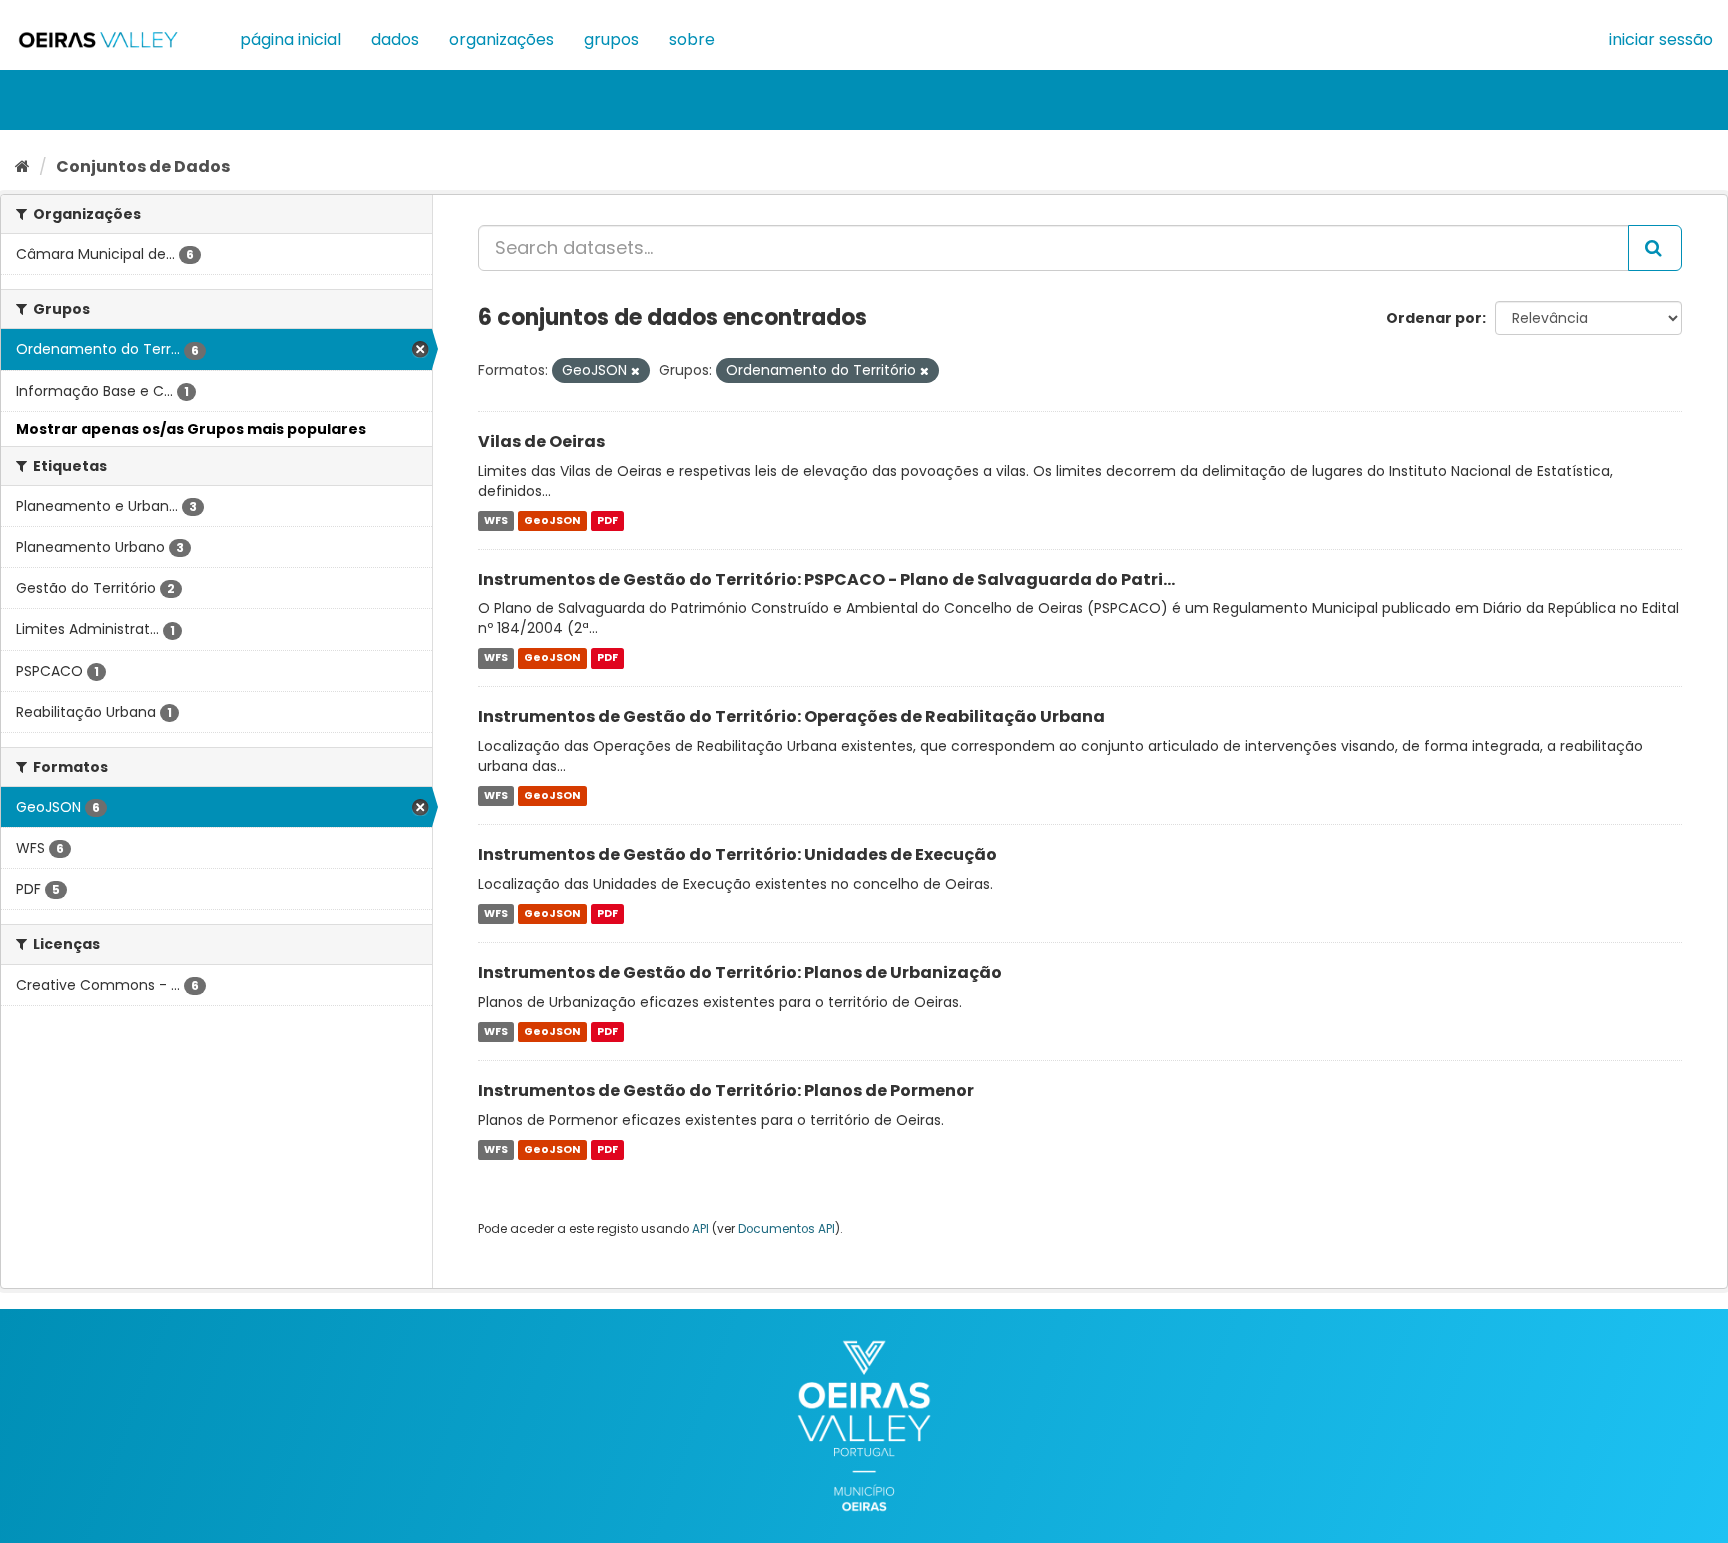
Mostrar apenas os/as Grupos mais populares (191, 429)
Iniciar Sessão (1661, 39)
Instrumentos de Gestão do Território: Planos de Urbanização (740, 972)
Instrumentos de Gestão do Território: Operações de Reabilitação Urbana (791, 716)
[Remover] (635, 371)
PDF (607, 520)
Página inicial (290, 39)
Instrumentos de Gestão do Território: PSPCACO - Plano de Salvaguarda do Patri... (826, 579)
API (700, 1229)
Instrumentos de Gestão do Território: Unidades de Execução (737, 854)
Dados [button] (395, 39)
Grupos (611, 39)
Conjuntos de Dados (143, 166)
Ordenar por (1434, 318)
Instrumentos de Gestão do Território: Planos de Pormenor (726, 1090)
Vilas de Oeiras (541, 441)
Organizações (501, 39)
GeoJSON (552, 520)
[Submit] (1655, 248)
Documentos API (786, 1229)
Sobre (692, 39)
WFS (496, 520)
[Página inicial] (22, 166)
